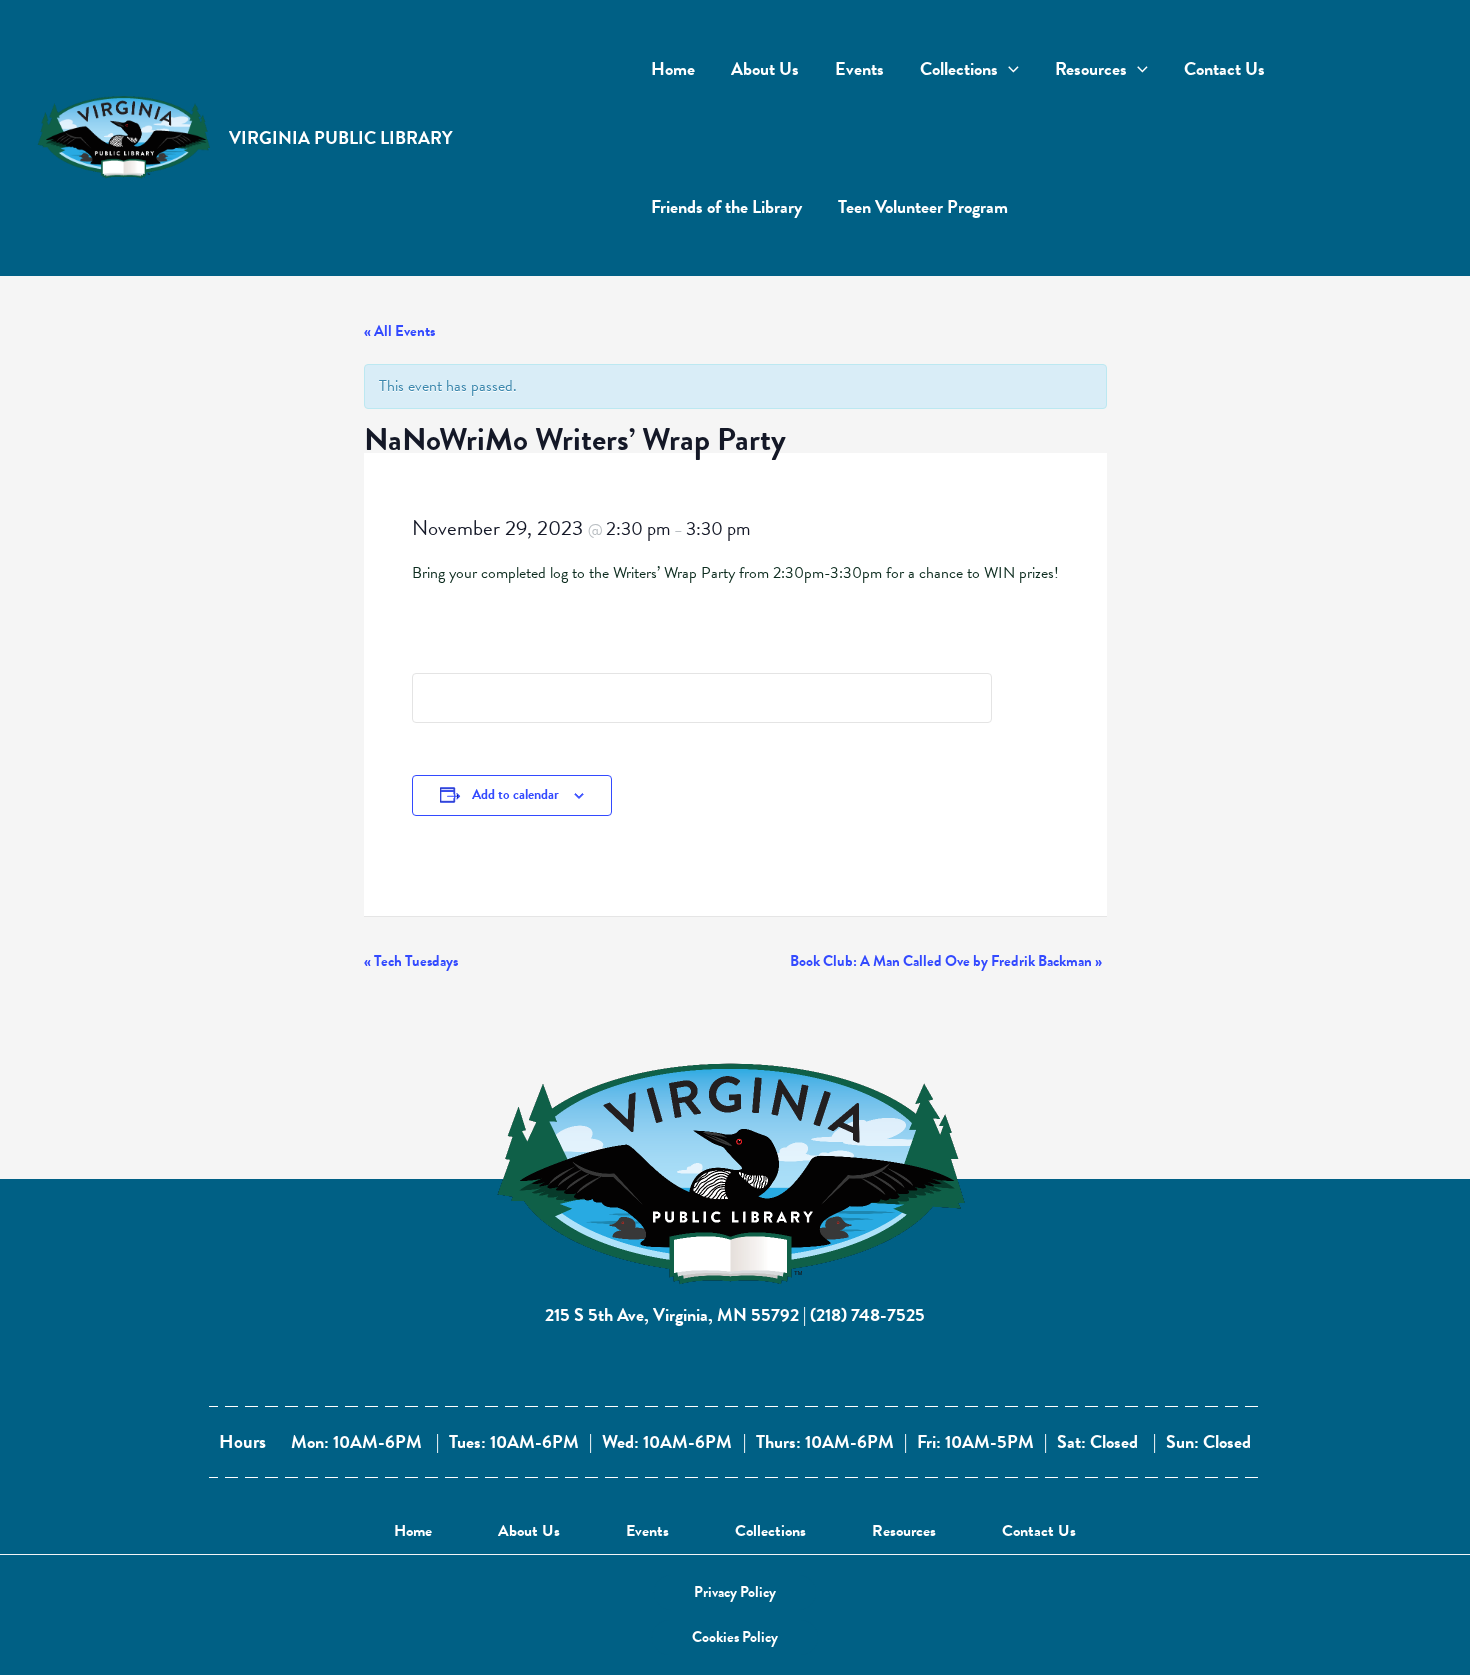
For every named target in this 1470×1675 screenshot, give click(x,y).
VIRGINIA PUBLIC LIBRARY (341, 137)
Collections (770, 1531)
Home (413, 1531)
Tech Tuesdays (411, 961)
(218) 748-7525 (867, 1314)
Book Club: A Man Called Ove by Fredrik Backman (946, 961)
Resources (904, 1531)
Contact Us (1039, 1531)
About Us (529, 1531)
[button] (735, 1592)
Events (647, 1531)
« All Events (399, 331)
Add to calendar (515, 794)
